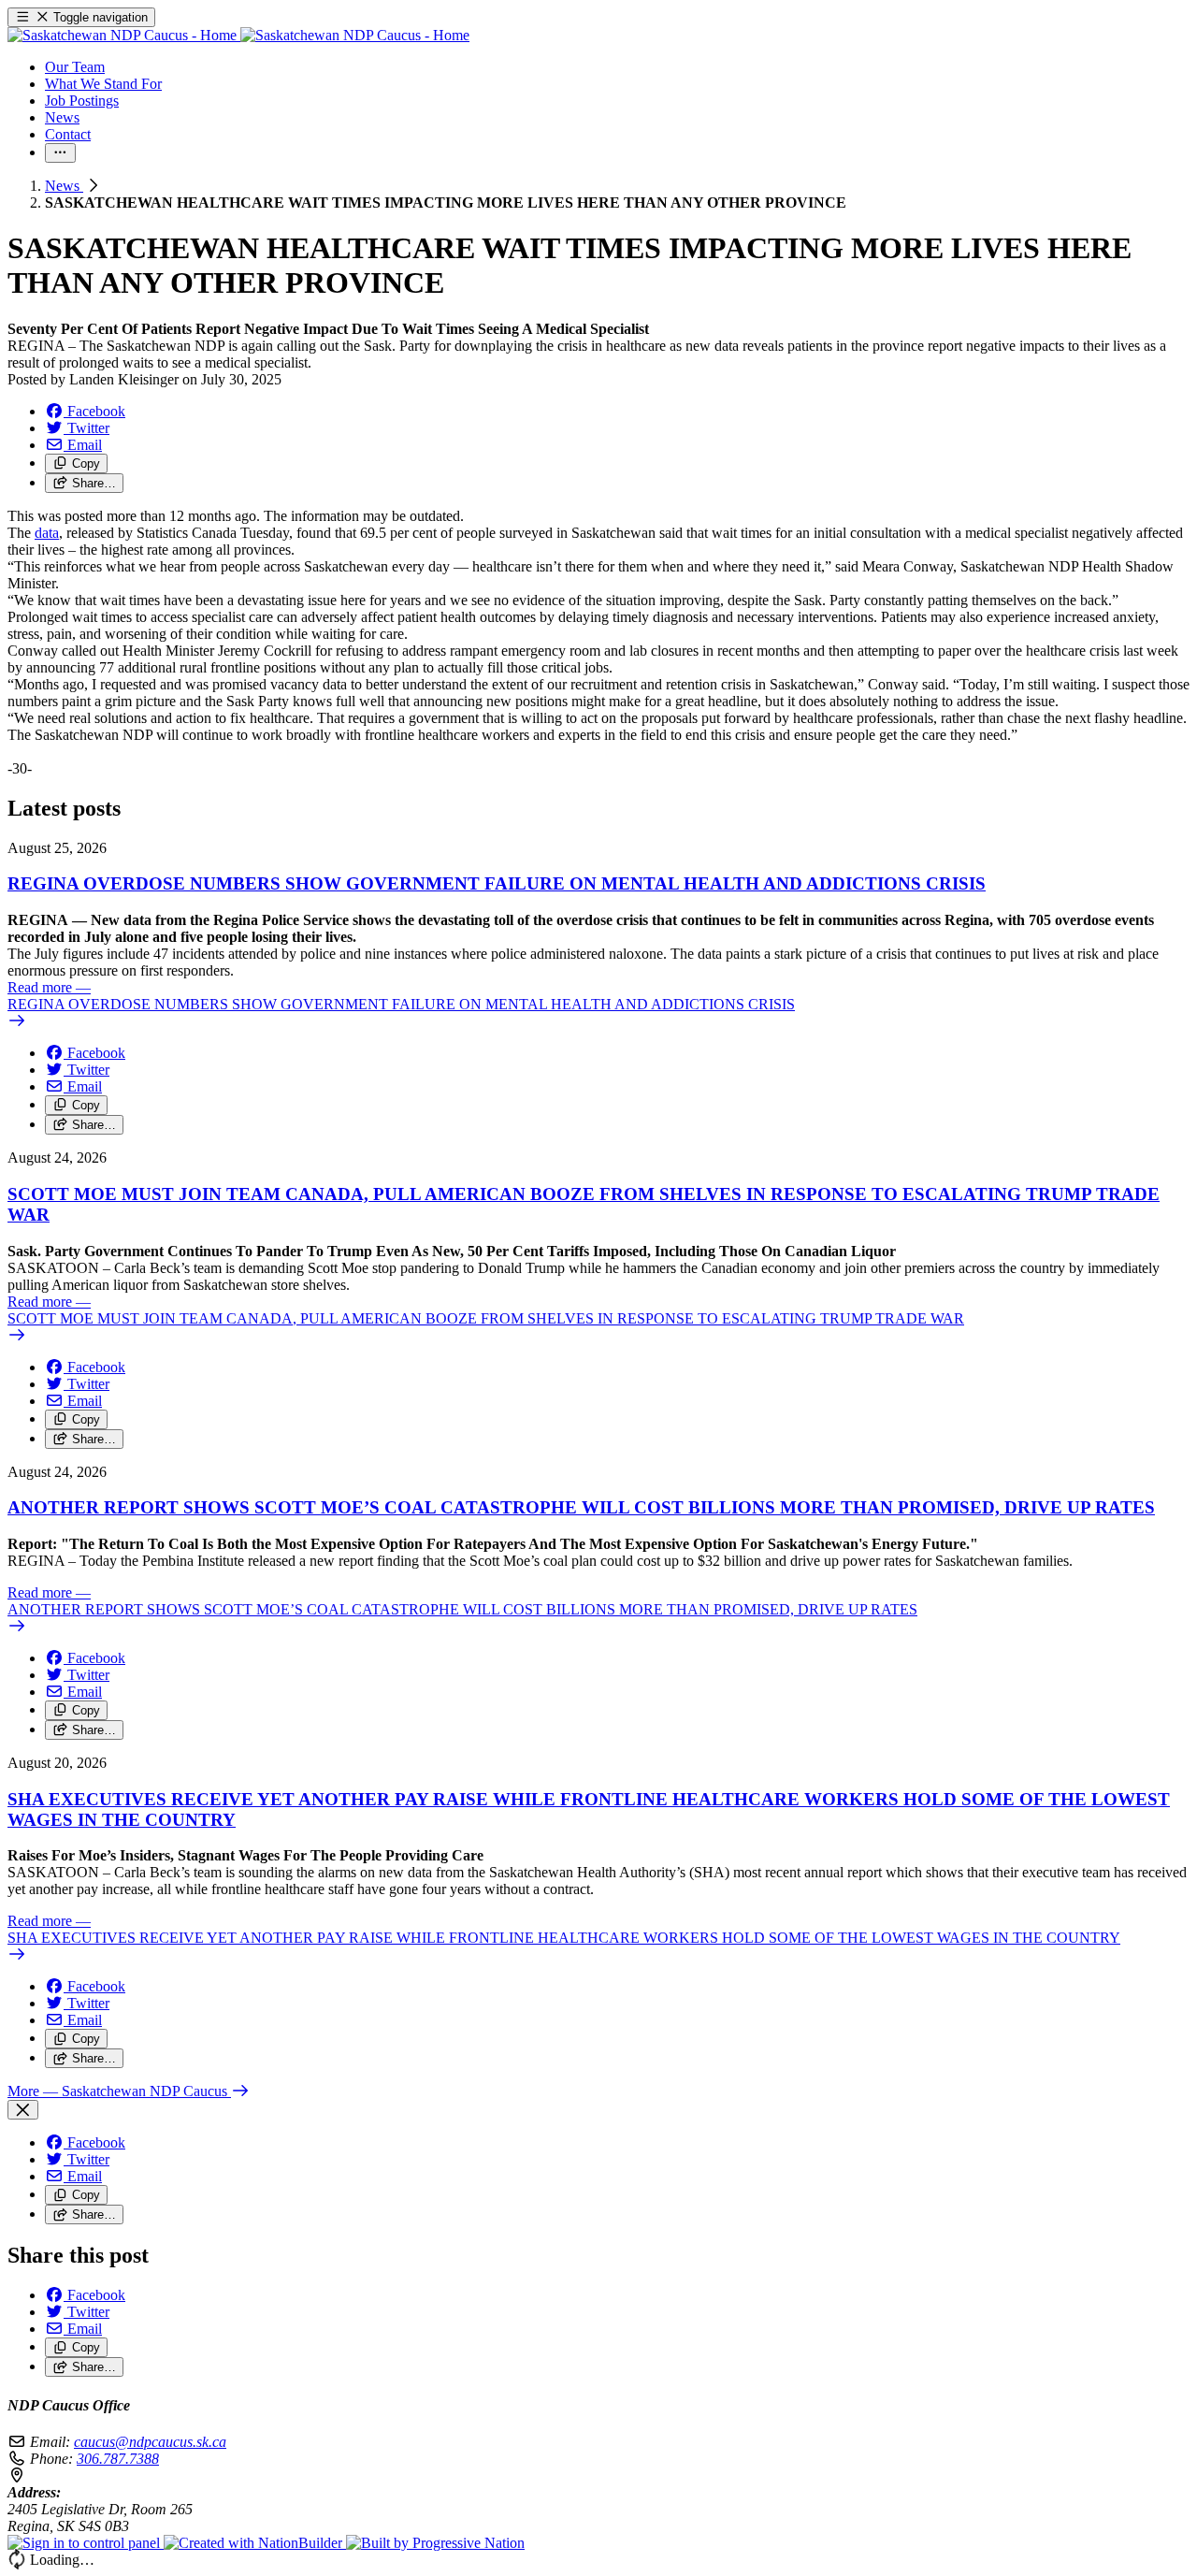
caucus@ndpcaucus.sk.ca (150, 2442)
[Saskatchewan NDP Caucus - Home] (238, 35)
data (47, 533)
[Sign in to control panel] (86, 2543)
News (64, 186)
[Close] (23, 2110)
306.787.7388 (118, 2459)
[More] (60, 153)
